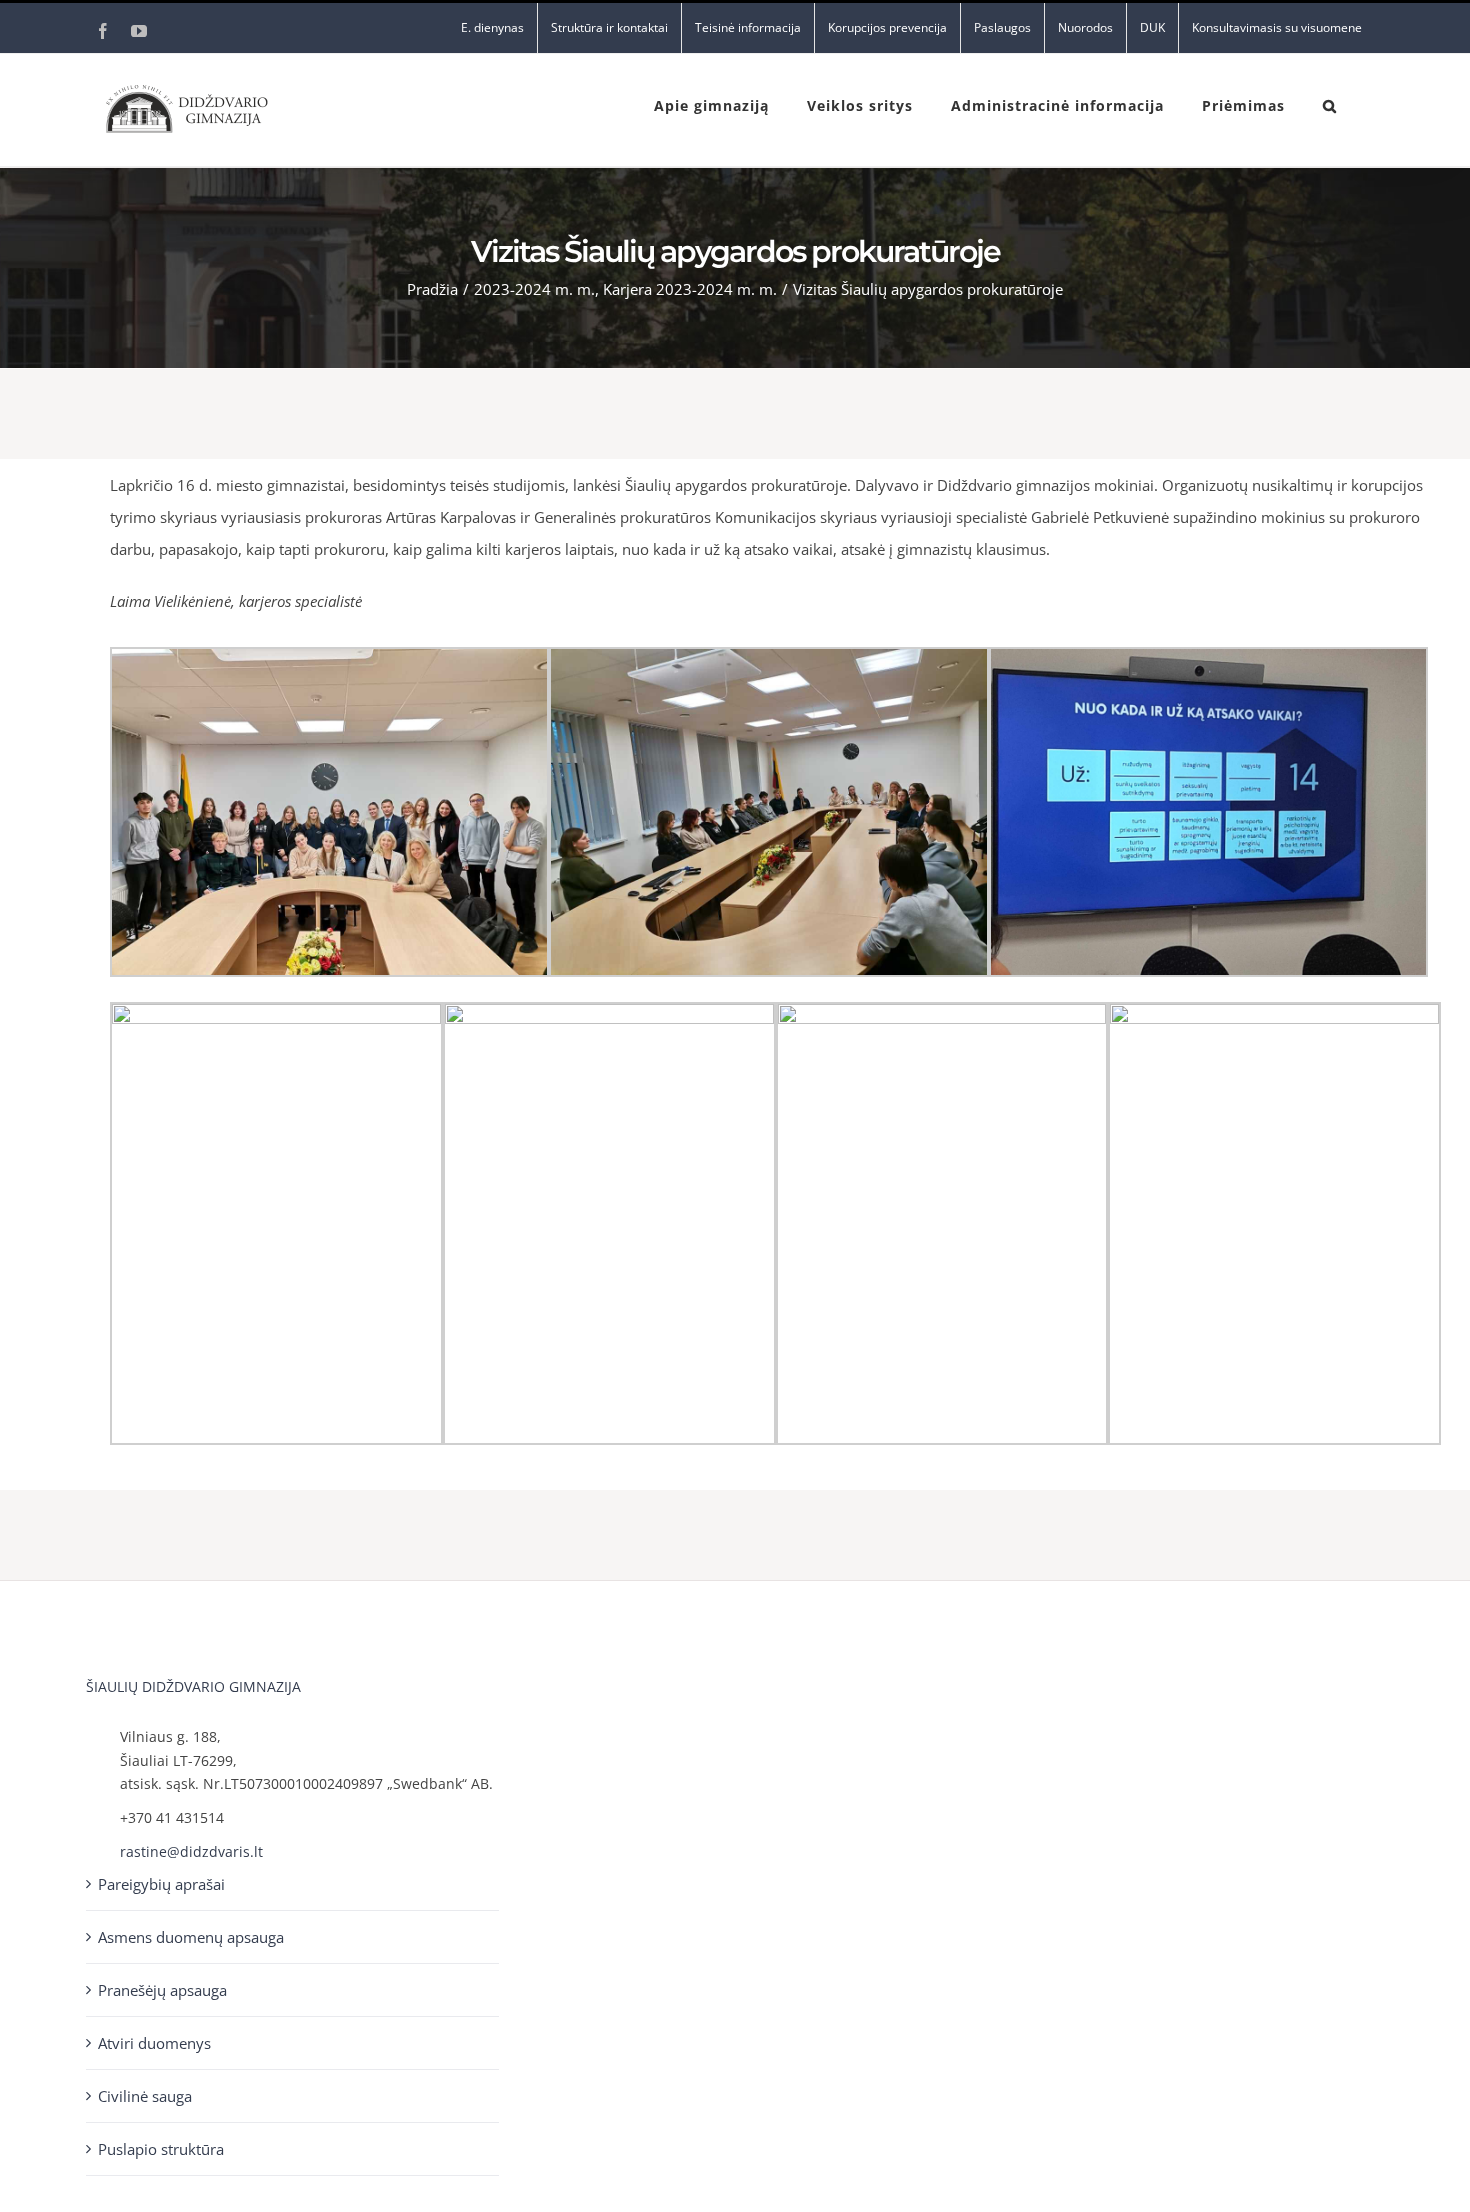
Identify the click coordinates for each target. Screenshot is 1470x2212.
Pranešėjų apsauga (162, 1990)
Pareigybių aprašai (161, 1884)
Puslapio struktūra (161, 2149)
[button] (1330, 104)
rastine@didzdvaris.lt (191, 1851)
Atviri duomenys (154, 2043)
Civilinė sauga (145, 2096)
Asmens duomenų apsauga (191, 1937)
